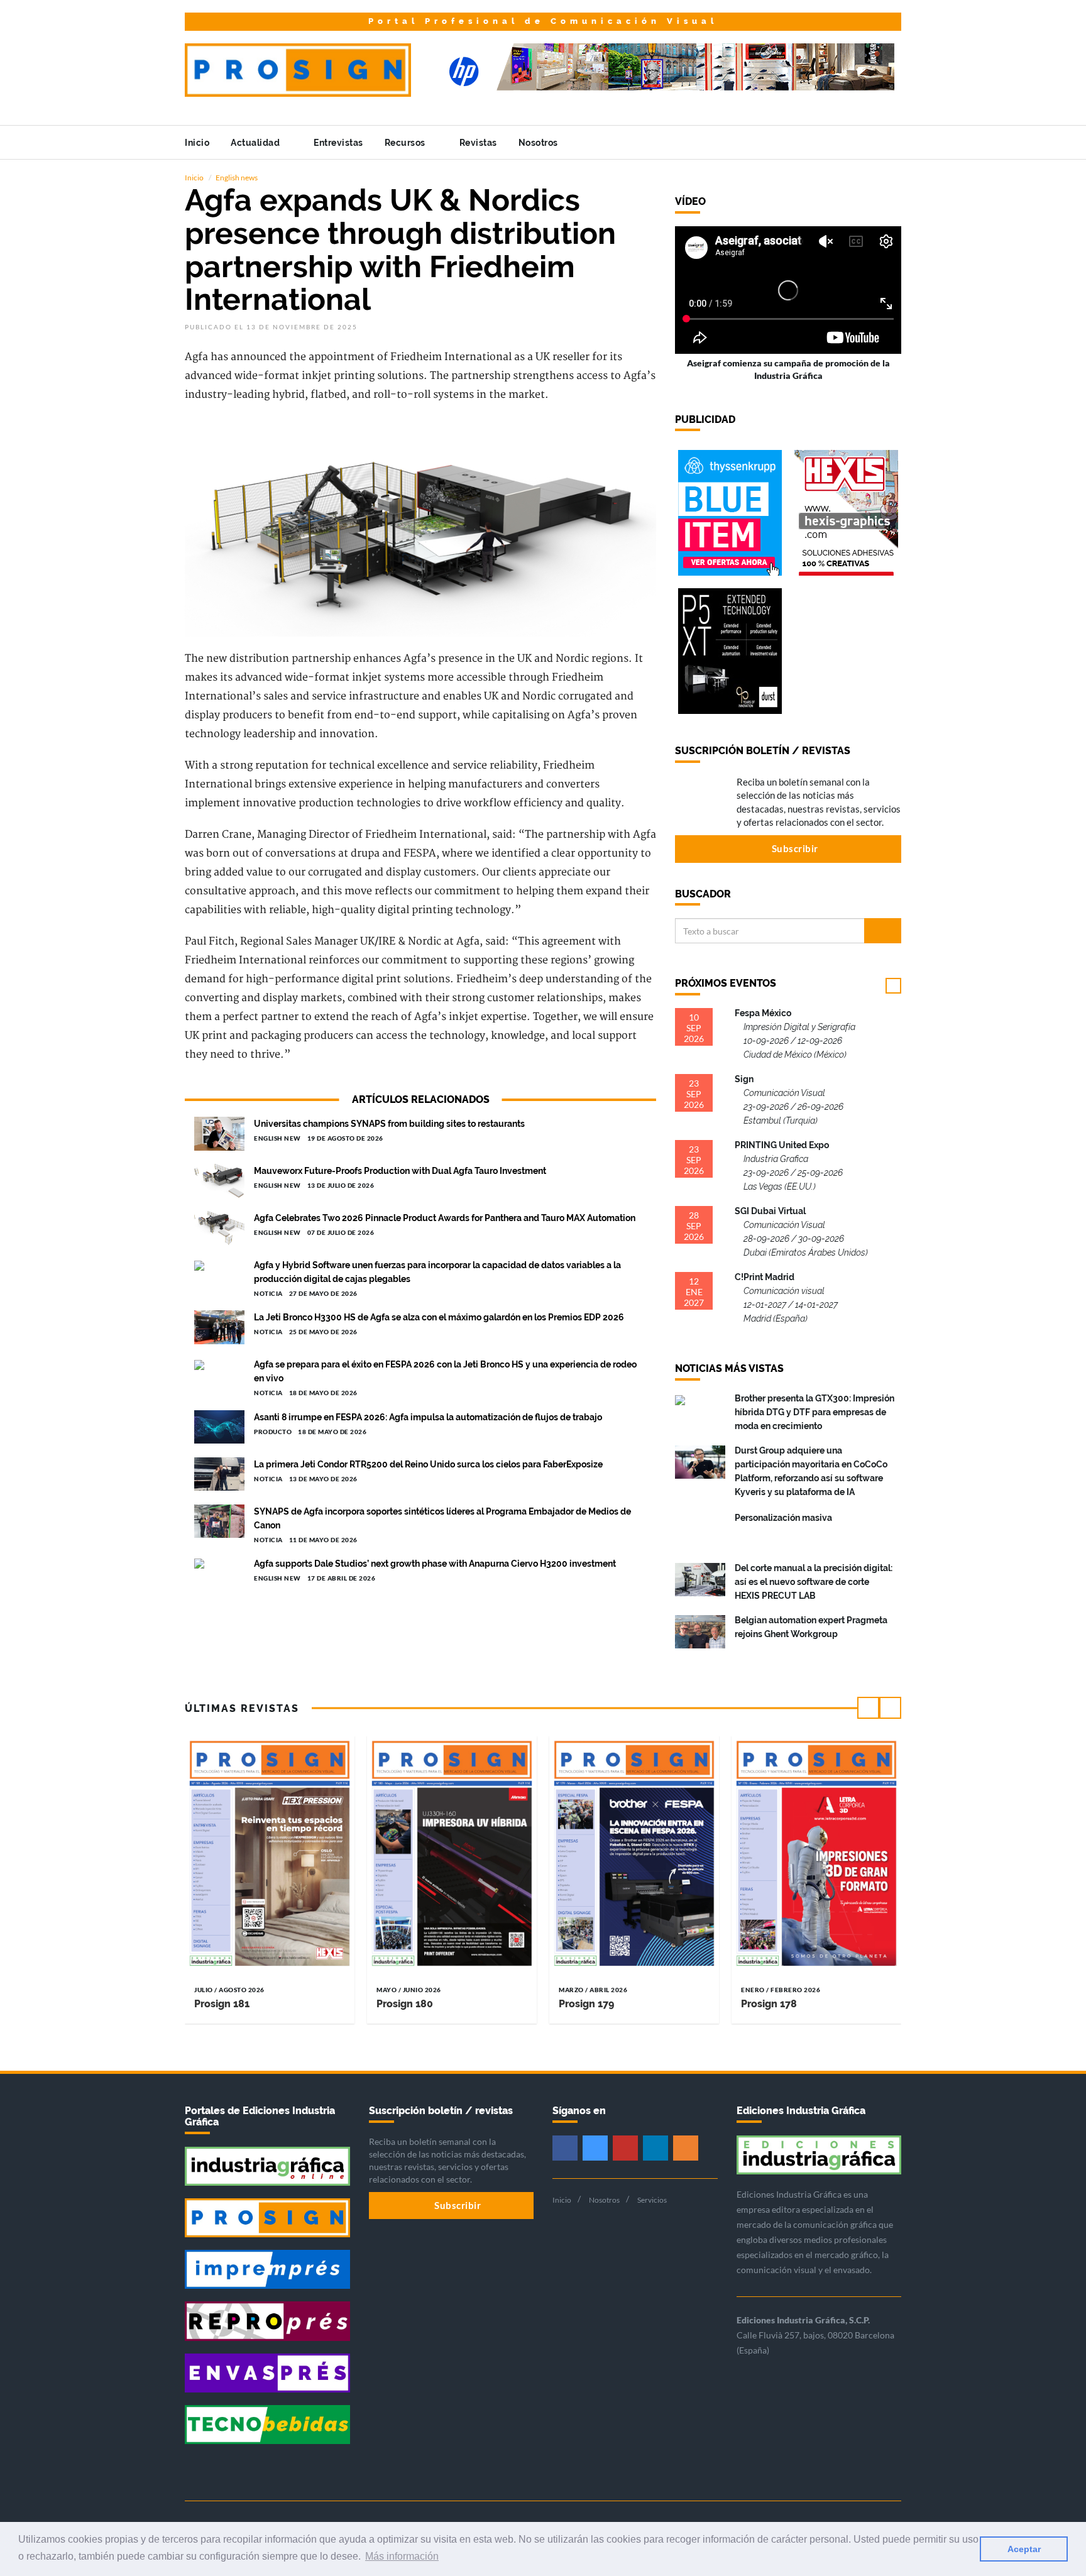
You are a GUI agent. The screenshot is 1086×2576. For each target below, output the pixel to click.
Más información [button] (402, 2556)
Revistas (478, 143)
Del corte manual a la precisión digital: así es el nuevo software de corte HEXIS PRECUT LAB (814, 1582)
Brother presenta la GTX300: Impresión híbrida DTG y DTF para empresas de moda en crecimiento (814, 1412)
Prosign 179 (586, 2004)
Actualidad (256, 143)
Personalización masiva (783, 1518)
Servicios (652, 2200)
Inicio (197, 143)
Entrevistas (338, 143)
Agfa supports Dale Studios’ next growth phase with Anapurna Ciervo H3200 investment (435, 1564)
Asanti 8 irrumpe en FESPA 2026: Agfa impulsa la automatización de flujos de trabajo (428, 1417)
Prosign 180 (405, 2004)
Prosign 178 (769, 2004)
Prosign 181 (222, 2004)
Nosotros (540, 143)
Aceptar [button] (1024, 2549)
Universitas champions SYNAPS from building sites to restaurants (389, 1124)
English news (237, 178)
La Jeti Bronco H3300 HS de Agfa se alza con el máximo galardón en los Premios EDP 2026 (439, 1317)
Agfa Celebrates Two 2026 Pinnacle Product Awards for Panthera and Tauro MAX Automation (445, 1218)
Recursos (406, 143)
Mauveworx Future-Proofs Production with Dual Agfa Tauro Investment (400, 1171)
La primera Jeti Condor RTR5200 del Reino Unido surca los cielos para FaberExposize (428, 1464)
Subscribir (794, 848)
